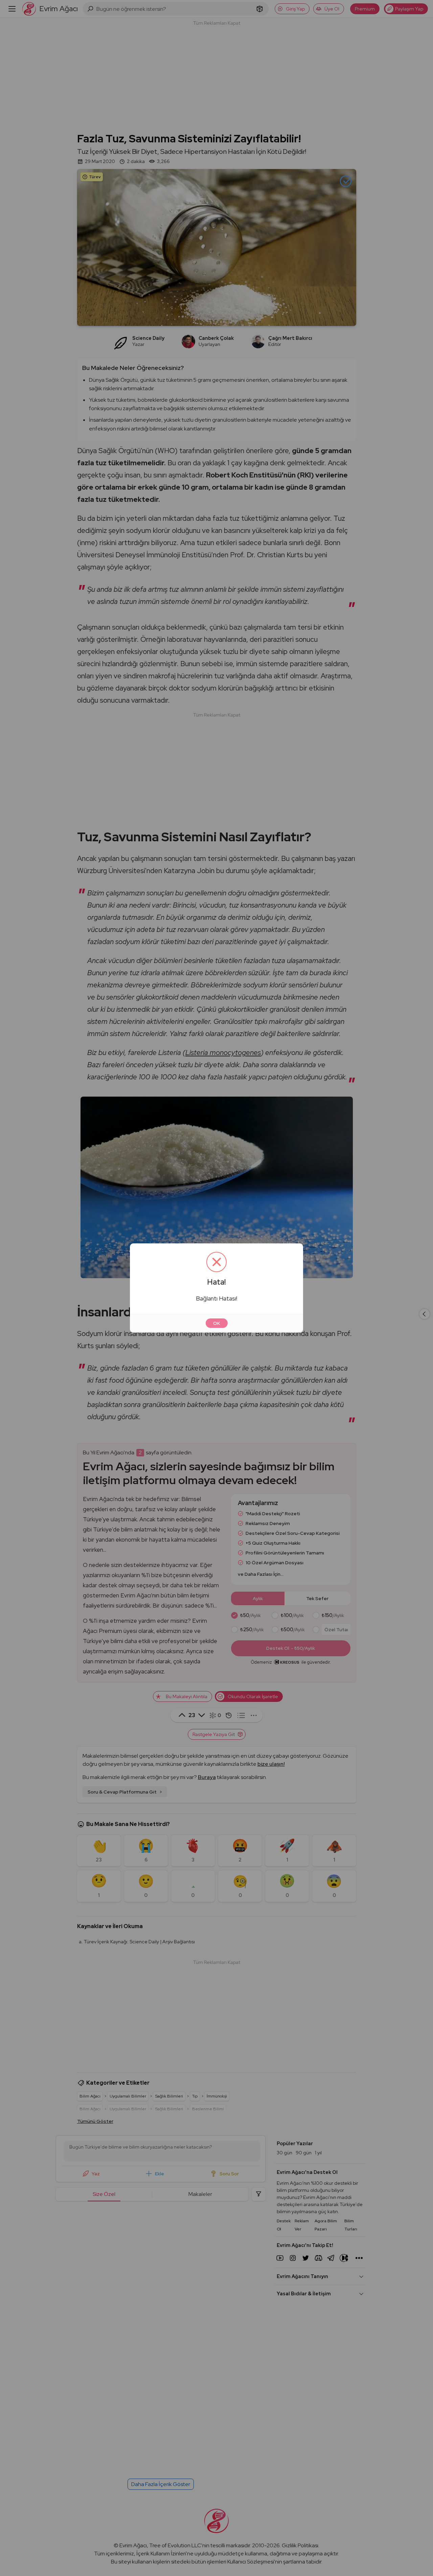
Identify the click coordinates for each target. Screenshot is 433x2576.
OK (217, 1323)
